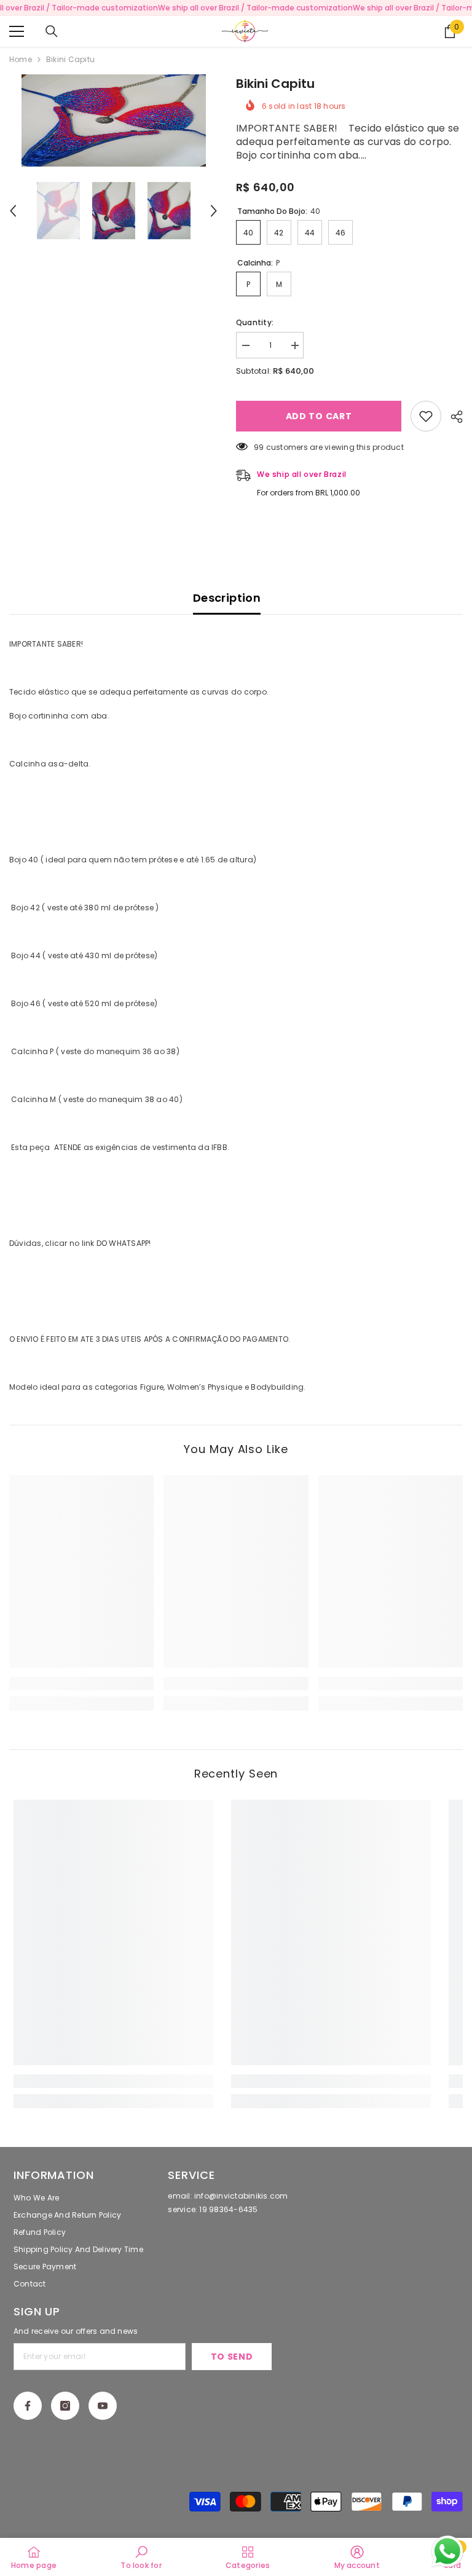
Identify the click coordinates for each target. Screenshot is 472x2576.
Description (227, 598)
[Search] (52, 31)
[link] (81, 1684)
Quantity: (255, 322)
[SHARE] (452, 417)
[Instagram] (65, 2406)
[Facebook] (28, 2406)
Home (21, 59)
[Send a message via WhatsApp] (447, 2551)
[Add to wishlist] (426, 416)
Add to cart (319, 416)
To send (232, 2357)
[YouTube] (103, 2406)
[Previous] (13, 211)
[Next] (214, 211)
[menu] (17, 31)
